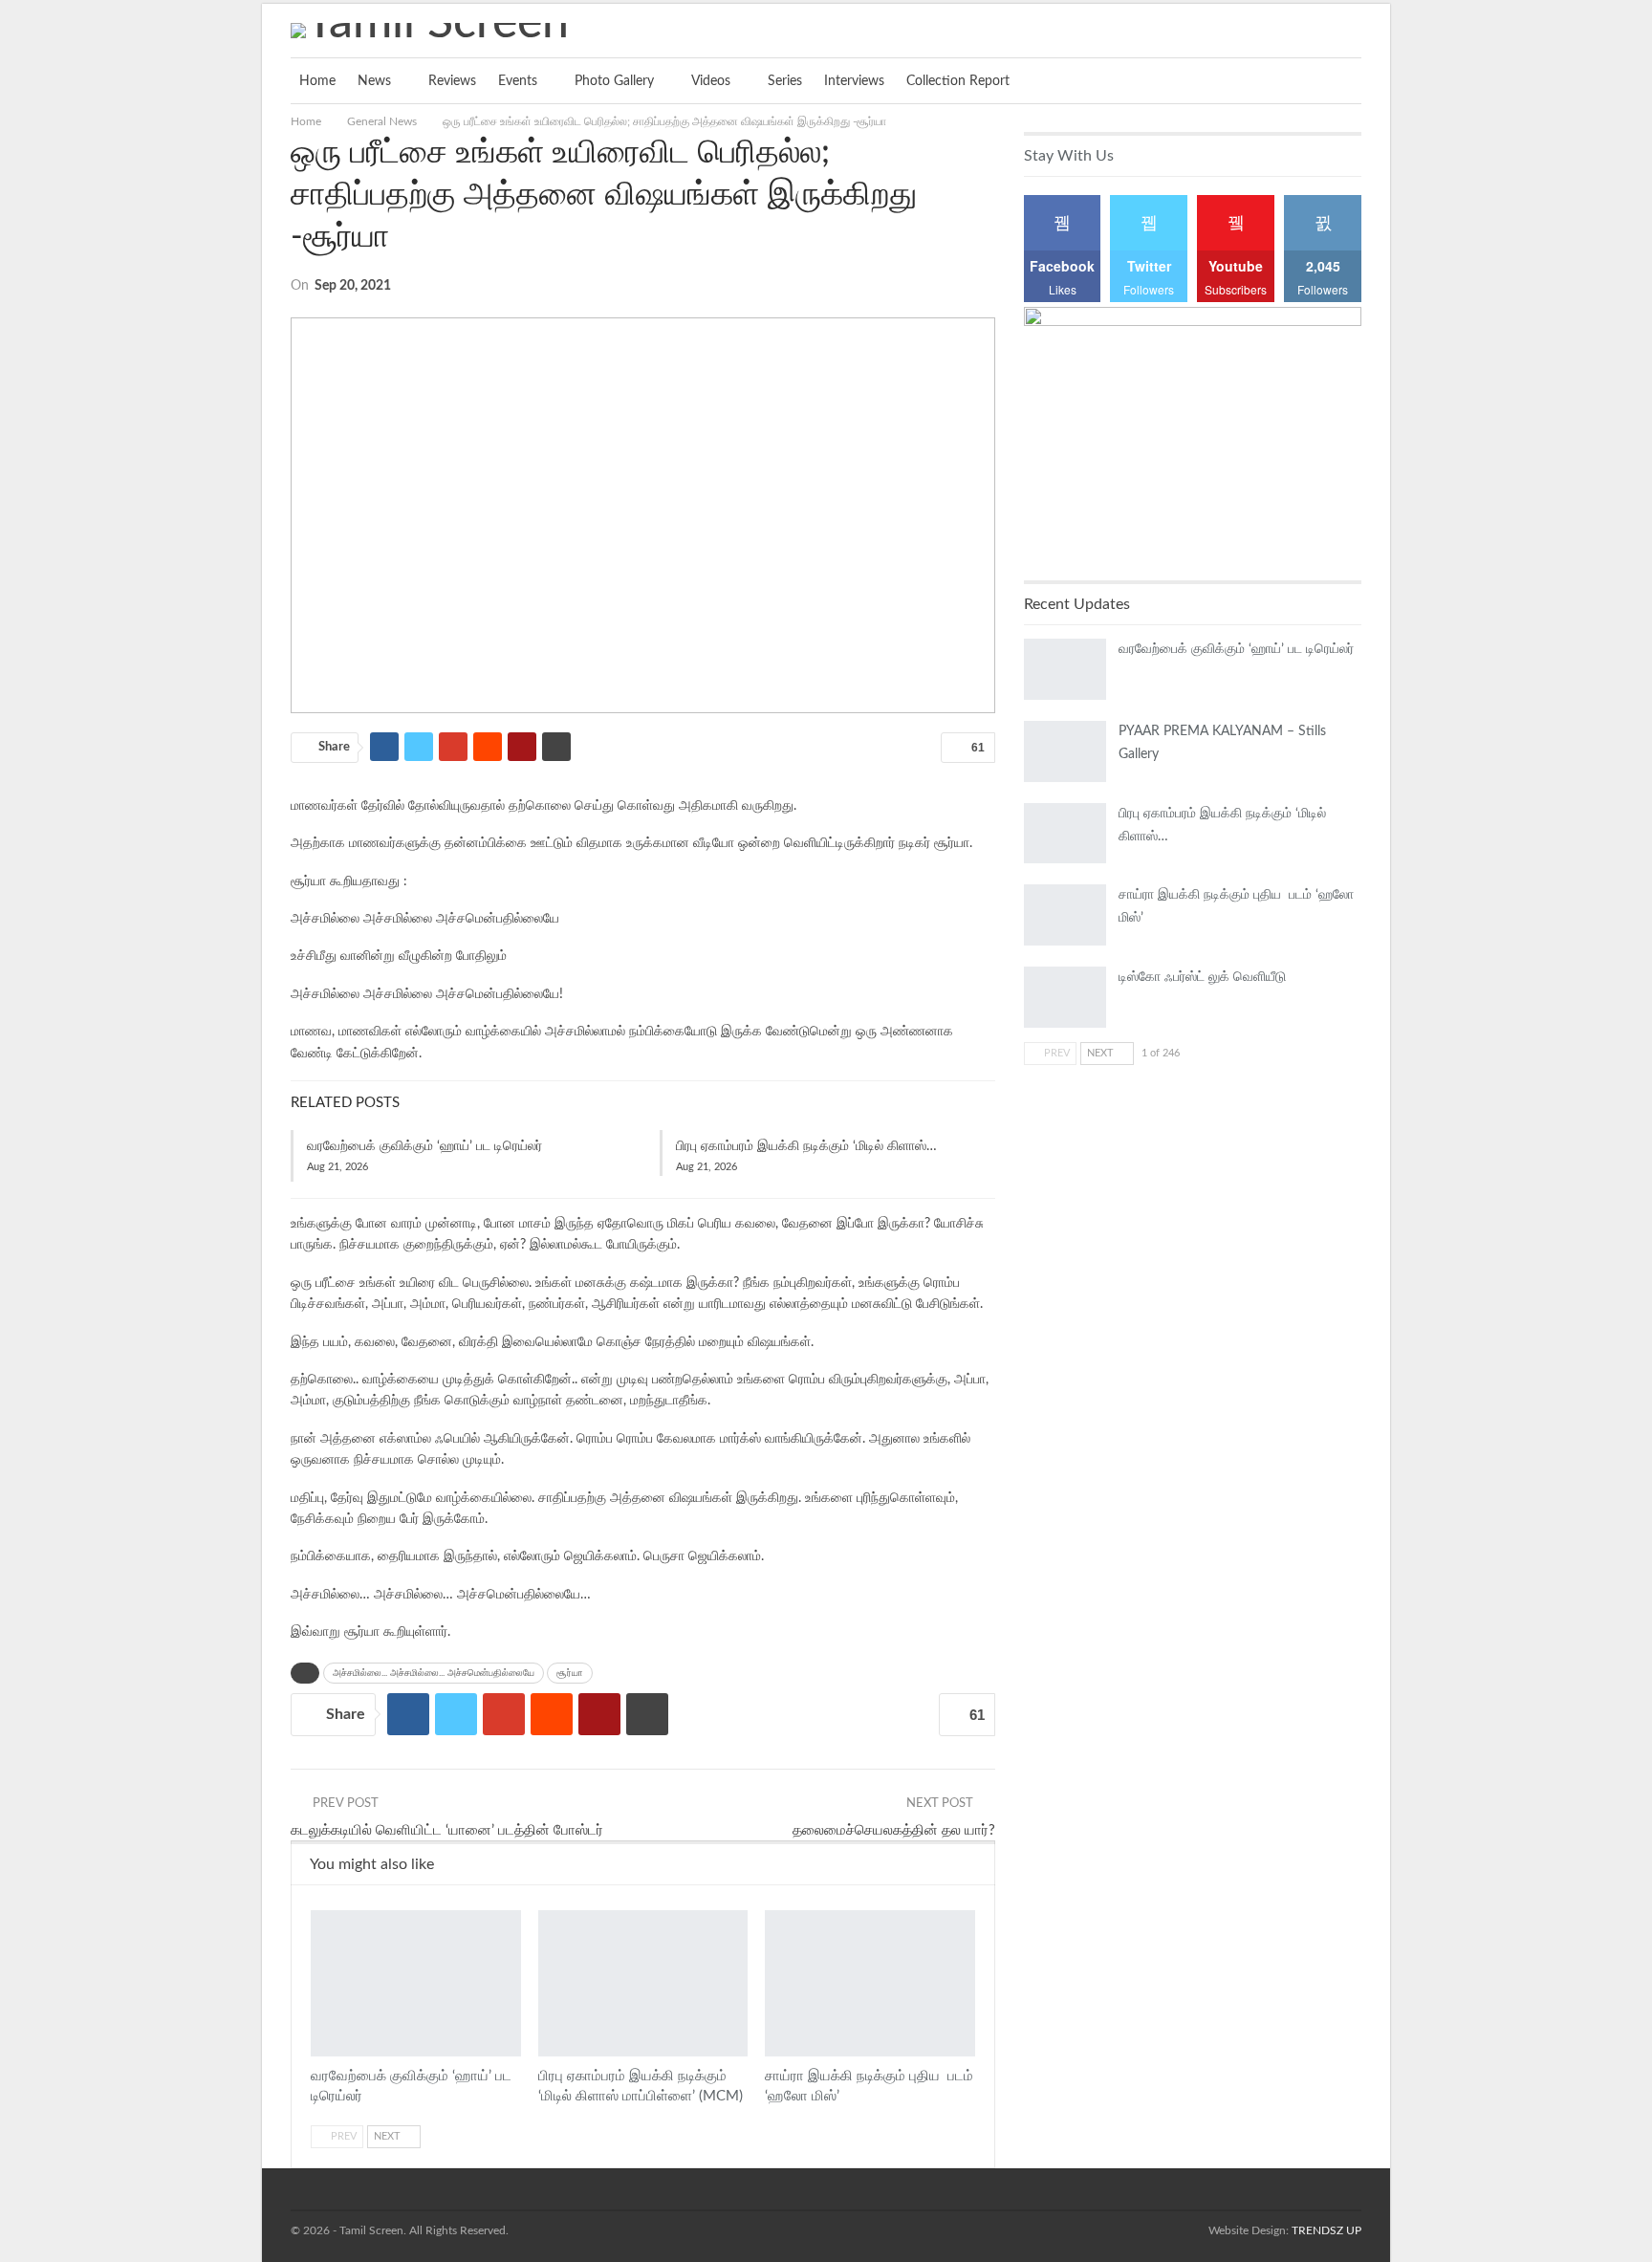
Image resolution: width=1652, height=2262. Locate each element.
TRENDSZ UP (1326, 2230)
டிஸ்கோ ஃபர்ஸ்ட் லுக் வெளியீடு (1202, 977)
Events (518, 81)
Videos (711, 81)
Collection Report (958, 81)
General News (317, 1912)
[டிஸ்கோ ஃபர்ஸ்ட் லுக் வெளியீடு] (1065, 997)
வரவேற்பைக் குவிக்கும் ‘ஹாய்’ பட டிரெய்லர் (424, 1146)
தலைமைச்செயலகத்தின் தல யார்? (894, 1830)
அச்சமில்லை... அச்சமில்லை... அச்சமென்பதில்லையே (434, 1673)
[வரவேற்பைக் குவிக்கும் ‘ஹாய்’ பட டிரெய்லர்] (416, 1984)
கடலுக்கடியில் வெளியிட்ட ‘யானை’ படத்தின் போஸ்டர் (447, 1830)
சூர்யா (570, 1673)
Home (317, 81)
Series (785, 81)
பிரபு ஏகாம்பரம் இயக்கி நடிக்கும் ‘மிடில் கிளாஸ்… (806, 1146)
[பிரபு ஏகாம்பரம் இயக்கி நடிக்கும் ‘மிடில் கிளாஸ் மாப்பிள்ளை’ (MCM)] (643, 1984)
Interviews (854, 81)
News (374, 81)
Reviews (452, 81)
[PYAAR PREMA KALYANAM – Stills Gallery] (1065, 751)
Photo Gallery (614, 81)
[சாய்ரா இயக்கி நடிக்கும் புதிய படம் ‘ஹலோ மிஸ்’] (870, 1984)
